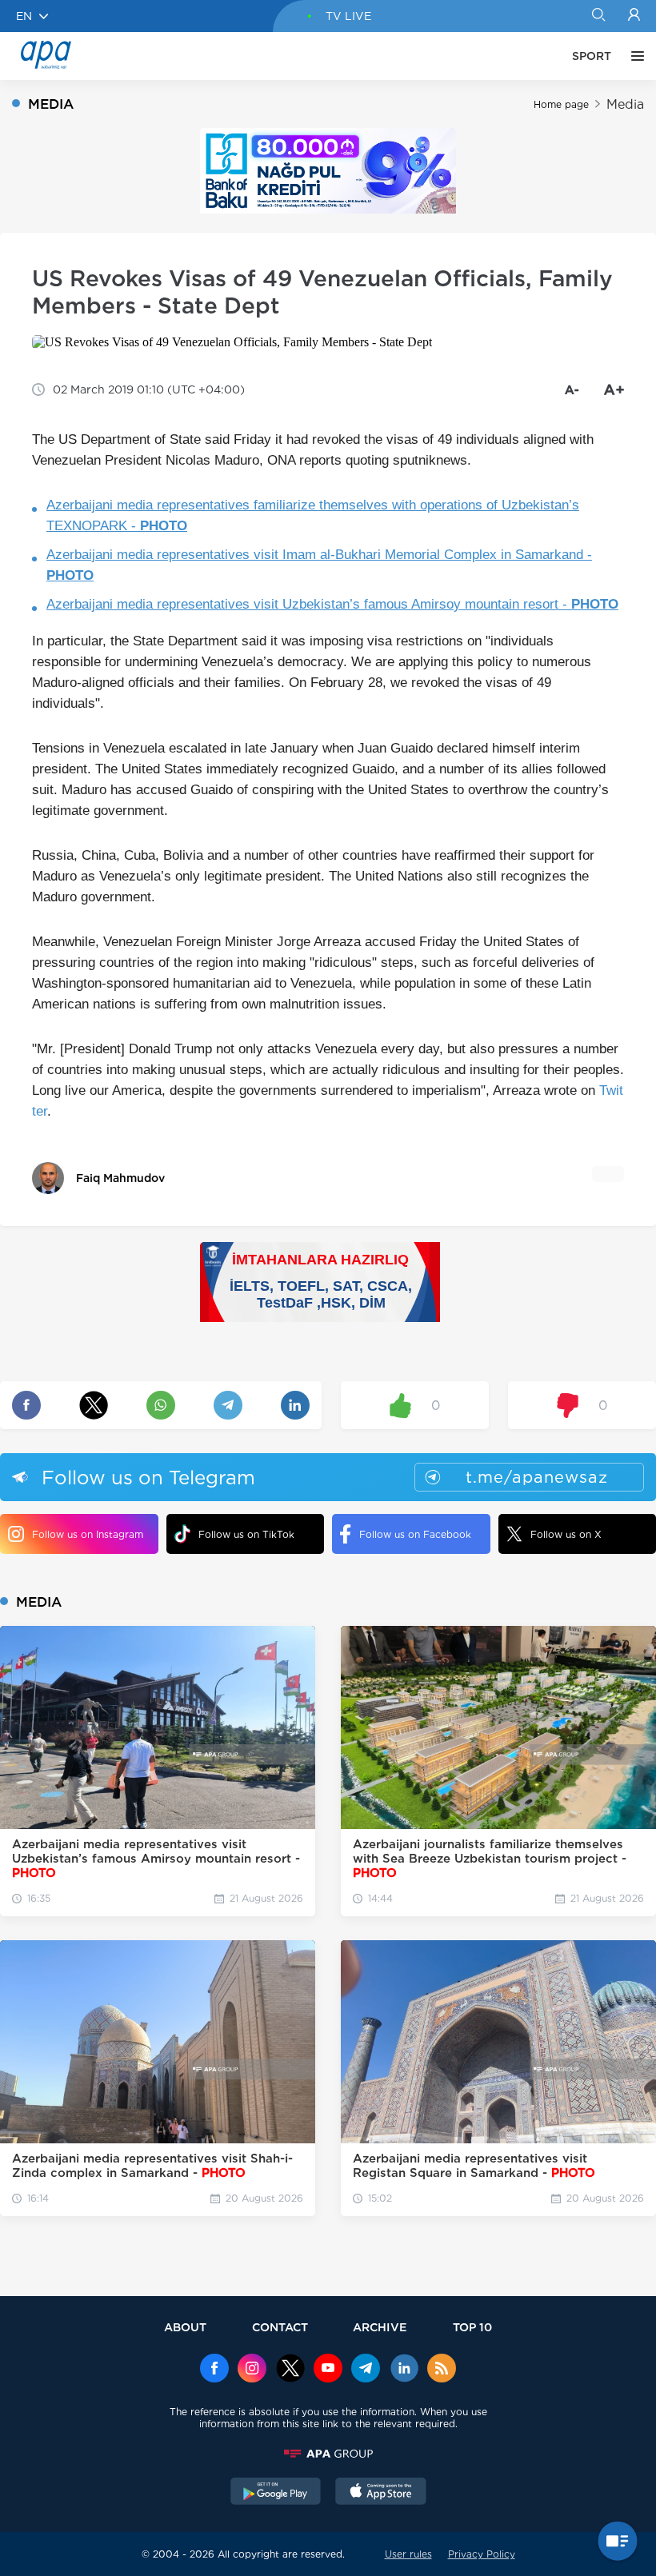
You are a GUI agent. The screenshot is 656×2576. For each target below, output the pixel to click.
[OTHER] (634, 56)
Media (625, 104)
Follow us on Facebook (415, 1534)
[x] (290, 2370)
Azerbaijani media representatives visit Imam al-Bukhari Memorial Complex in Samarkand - (319, 565)
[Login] (634, 16)
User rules (408, 2554)
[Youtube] (328, 2370)
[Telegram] (366, 2370)
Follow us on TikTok (246, 1534)
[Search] (598, 16)
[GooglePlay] (276, 2493)
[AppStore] (381, 2493)
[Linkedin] (404, 2370)
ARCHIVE (380, 2327)
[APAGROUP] (328, 2454)
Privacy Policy (482, 2554)
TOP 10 (472, 2327)
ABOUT (185, 2327)
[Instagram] (252, 2370)
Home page (561, 104)
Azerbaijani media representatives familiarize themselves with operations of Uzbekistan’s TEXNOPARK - (313, 515)
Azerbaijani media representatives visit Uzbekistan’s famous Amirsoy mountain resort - (332, 604)
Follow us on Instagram (88, 1534)
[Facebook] (214, 2370)
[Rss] (442, 2370)
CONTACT (280, 2327)
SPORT (592, 56)
